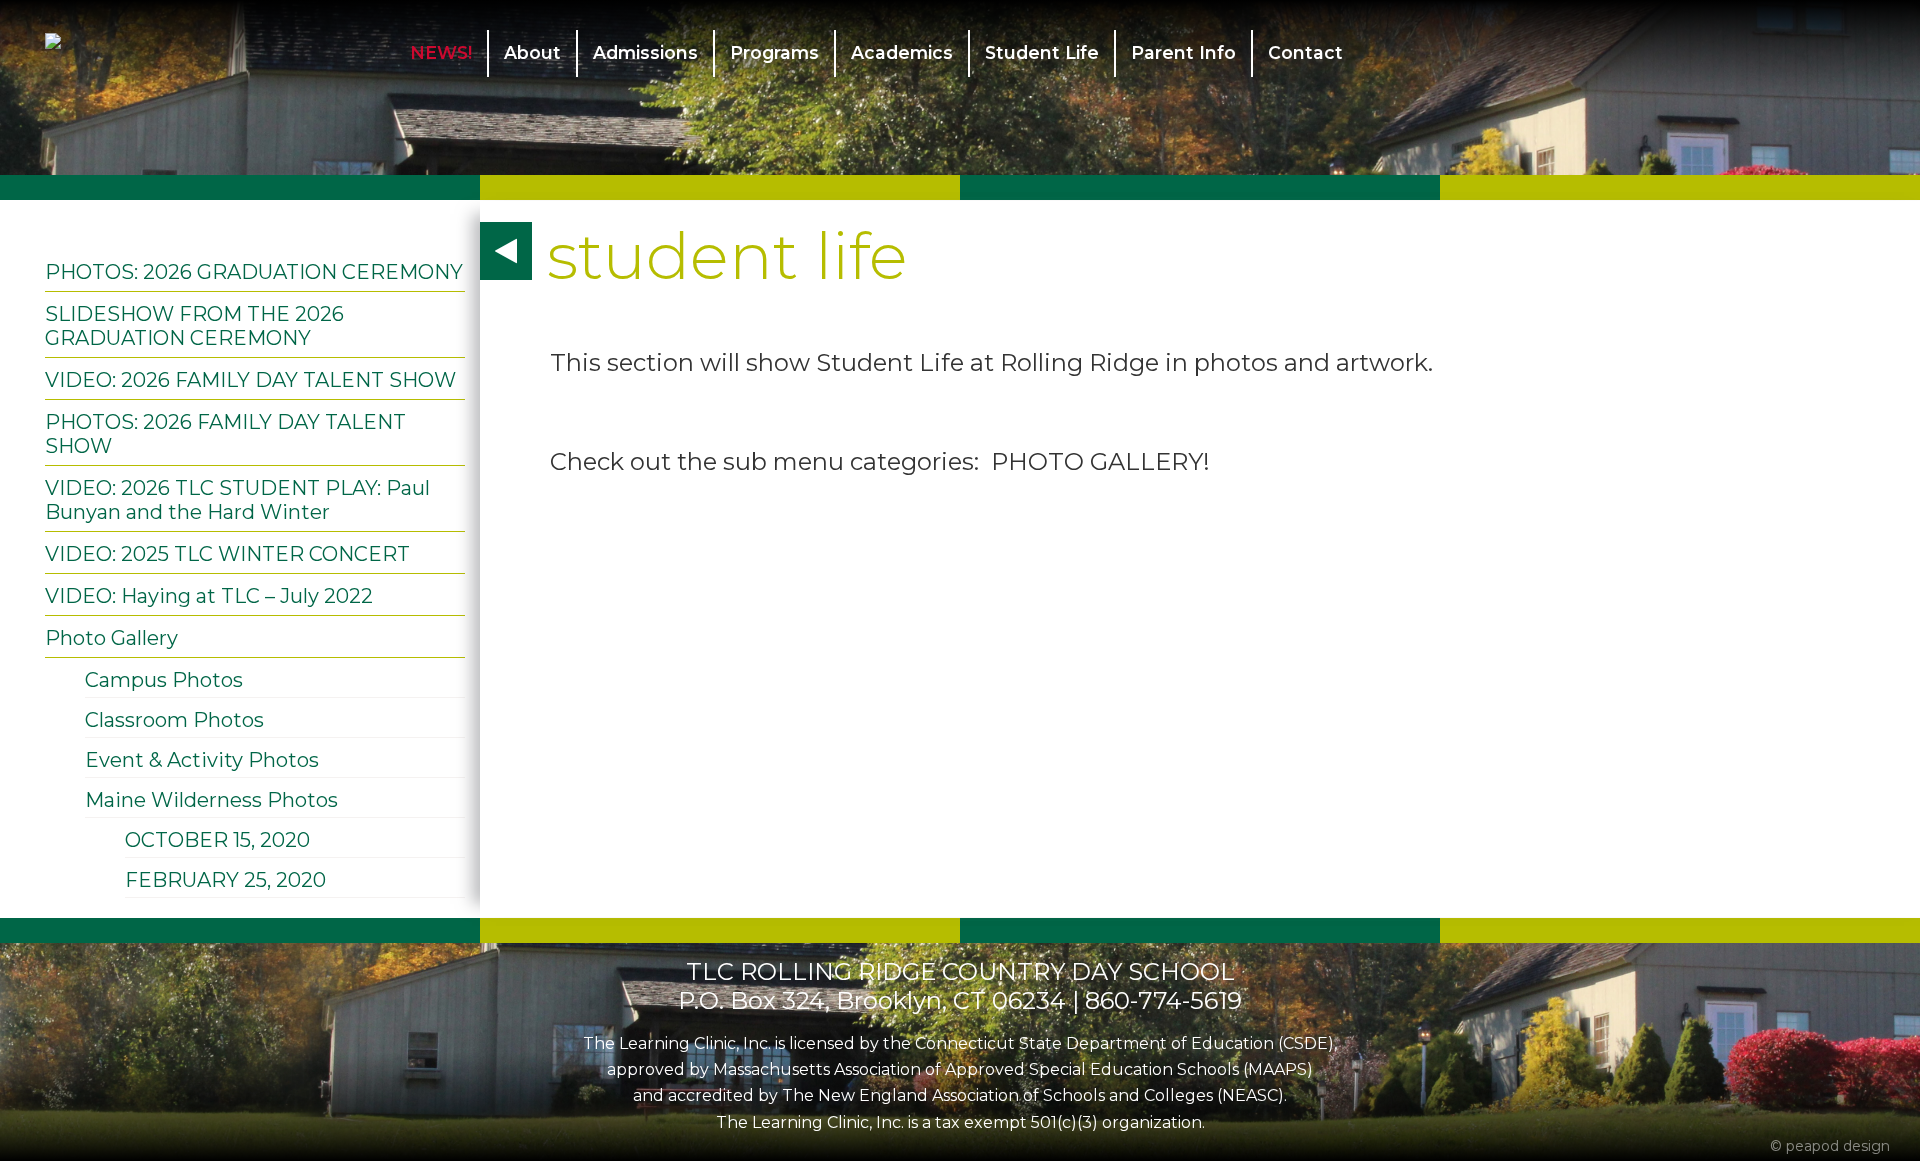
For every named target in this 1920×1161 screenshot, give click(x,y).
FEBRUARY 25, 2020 (225, 880)
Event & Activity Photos (202, 760)
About (532, 52)
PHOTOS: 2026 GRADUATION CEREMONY (254, 272)
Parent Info (1183, 52)
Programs (774, 52)
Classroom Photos (174, 720)
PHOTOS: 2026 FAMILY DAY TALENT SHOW (225, 434)
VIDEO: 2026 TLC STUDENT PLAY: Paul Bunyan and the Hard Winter (237, 500)
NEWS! (441, 52)
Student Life (1042, 52)
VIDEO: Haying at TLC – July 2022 (209, 596)
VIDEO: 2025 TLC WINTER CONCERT (227, 554)
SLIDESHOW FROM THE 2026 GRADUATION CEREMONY (194, 326)
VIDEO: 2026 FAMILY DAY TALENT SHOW (250, 380)
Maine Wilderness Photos (211, 800)
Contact (1305, 52)
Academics (902, 52)
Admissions (645, 52)
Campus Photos (164, 680)
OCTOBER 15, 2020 (217, 840)
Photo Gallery (111, 638)
